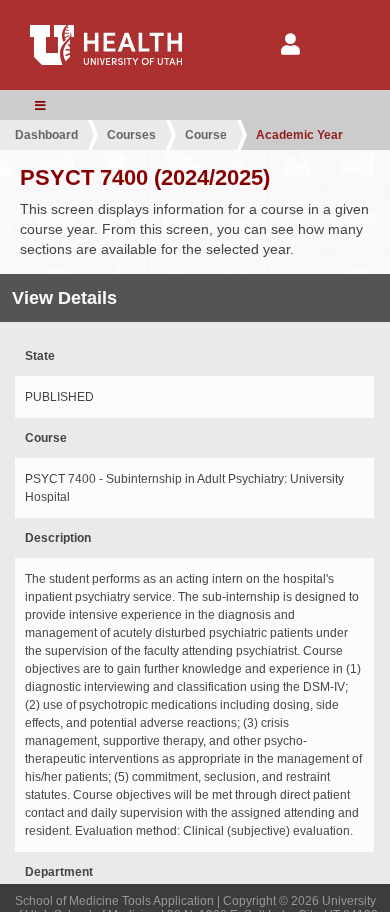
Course (206, 135)
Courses (131, 135)
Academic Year (299, 135)
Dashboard (46, 135)
